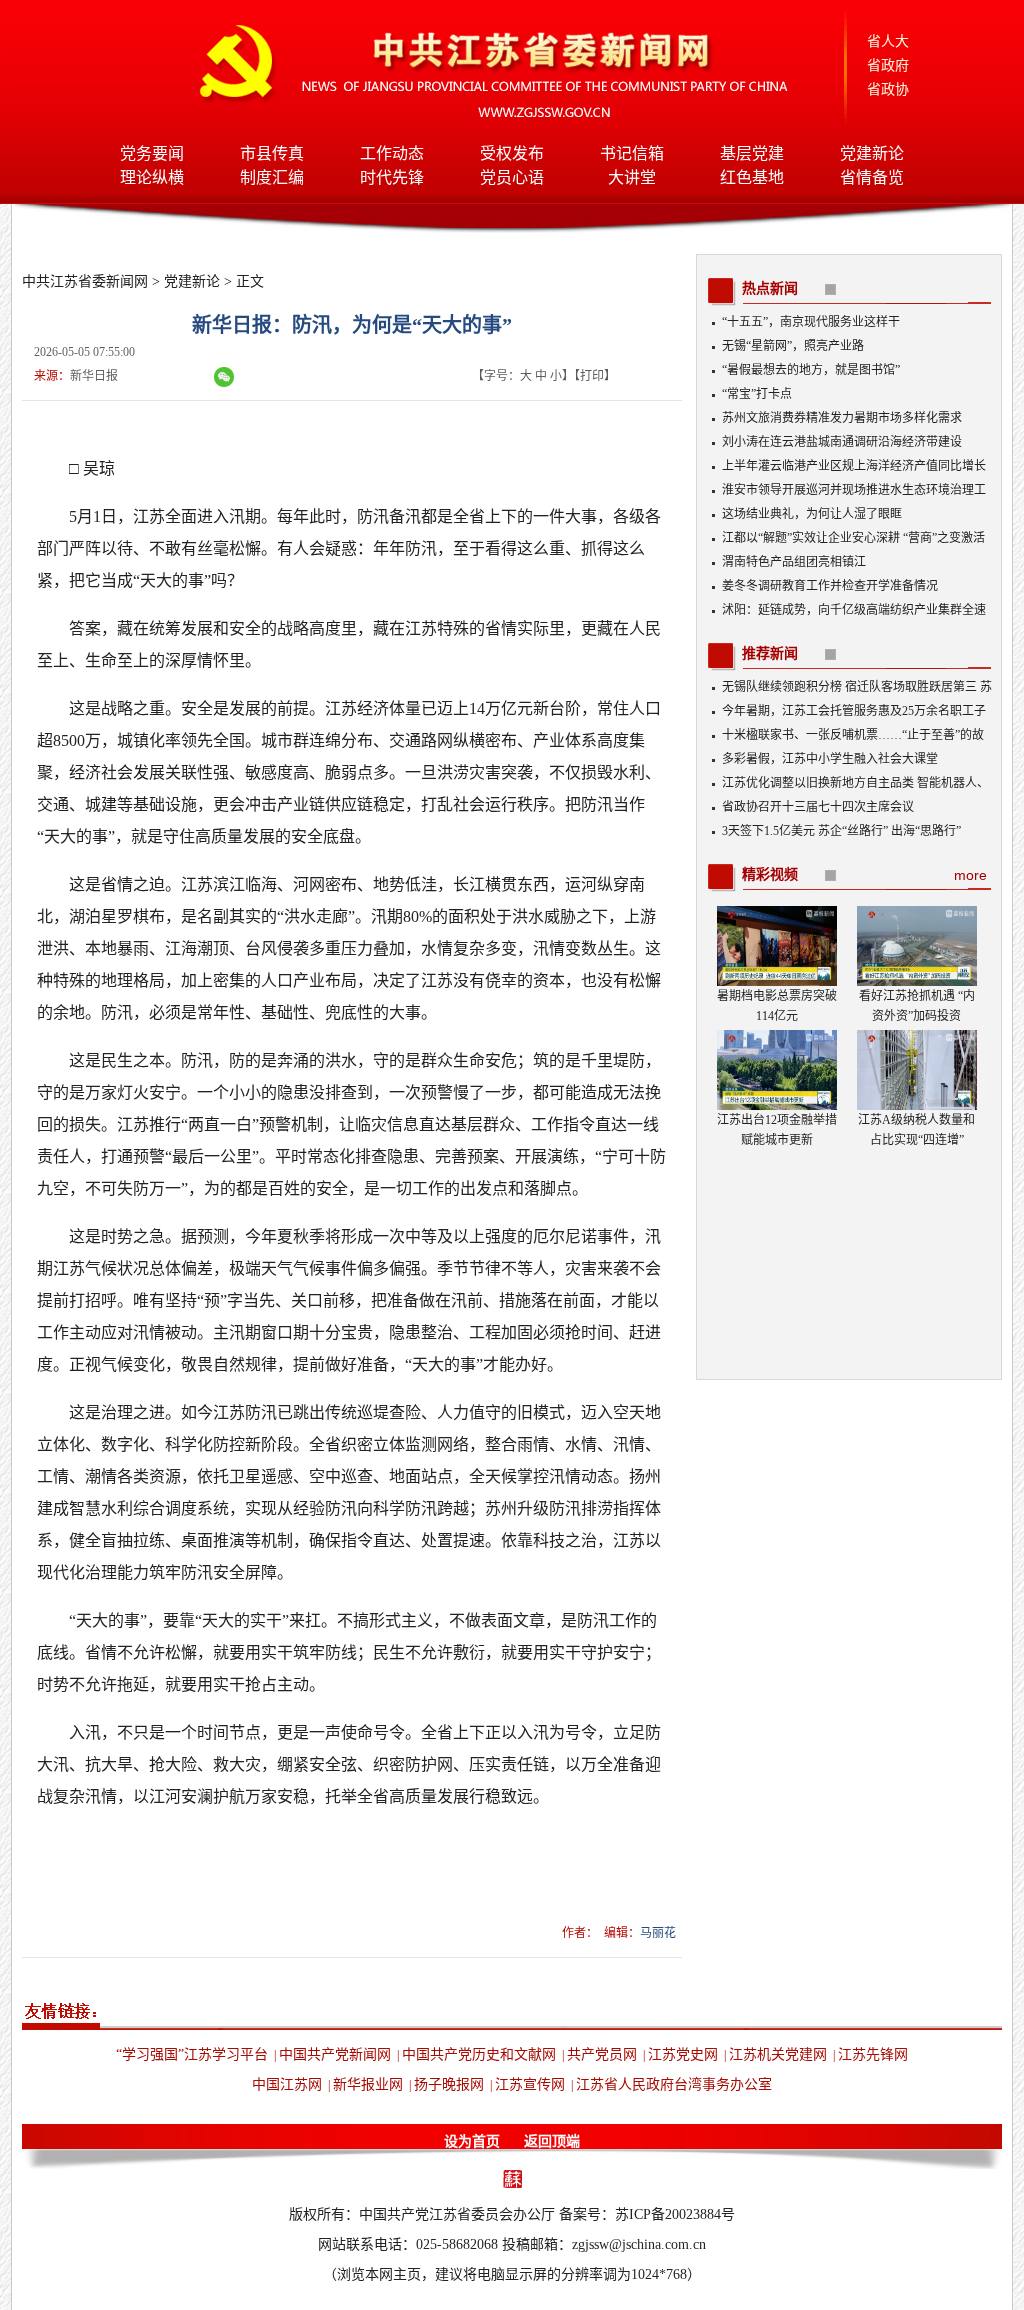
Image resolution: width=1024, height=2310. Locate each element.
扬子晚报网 (449, 2084)
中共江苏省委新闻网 (85, 281)
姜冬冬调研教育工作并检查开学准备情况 (830, 586)
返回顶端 (552, 2141)
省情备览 (872, 177)
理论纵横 (152, 177)
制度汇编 (272, 177)
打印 (592, 376)
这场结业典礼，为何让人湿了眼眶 (812, 514)
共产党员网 (602, 2054)
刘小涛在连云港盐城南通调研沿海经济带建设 (842, 442)
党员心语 (512, 177)
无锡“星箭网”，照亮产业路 (793, 346)
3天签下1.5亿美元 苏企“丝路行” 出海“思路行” (841, 831)
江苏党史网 (683, 2054)
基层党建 (752, 153)
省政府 (888, 65)
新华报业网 (368, 2084)
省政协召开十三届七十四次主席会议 (818, 807)
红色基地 (752, 177)
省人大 (888, 41)
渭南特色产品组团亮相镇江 (794, 562)
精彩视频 (770, 874)
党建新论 (872, 153)
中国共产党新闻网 (335, 2054)
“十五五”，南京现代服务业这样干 (811, 322)
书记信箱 (632, 153)
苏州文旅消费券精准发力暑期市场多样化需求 (842, 418)
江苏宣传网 (530, 2084)
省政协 (888, 89)
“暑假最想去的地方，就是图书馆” (811, 370)
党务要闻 (152, 153)
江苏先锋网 (873, 2054)
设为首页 (472, 2141)
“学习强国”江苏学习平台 (192, 2054)
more (970, 875)
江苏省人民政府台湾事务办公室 (674, 2084)
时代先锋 (392, 177)
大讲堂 (632, 177)
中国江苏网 (287, 2084)
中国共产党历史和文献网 (479, 2054)
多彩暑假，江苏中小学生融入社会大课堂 (830, 759)
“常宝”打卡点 (757, 394)
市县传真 (272, 153)
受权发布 (512, 153)
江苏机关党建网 (778, 2054)
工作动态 (392, 153)
